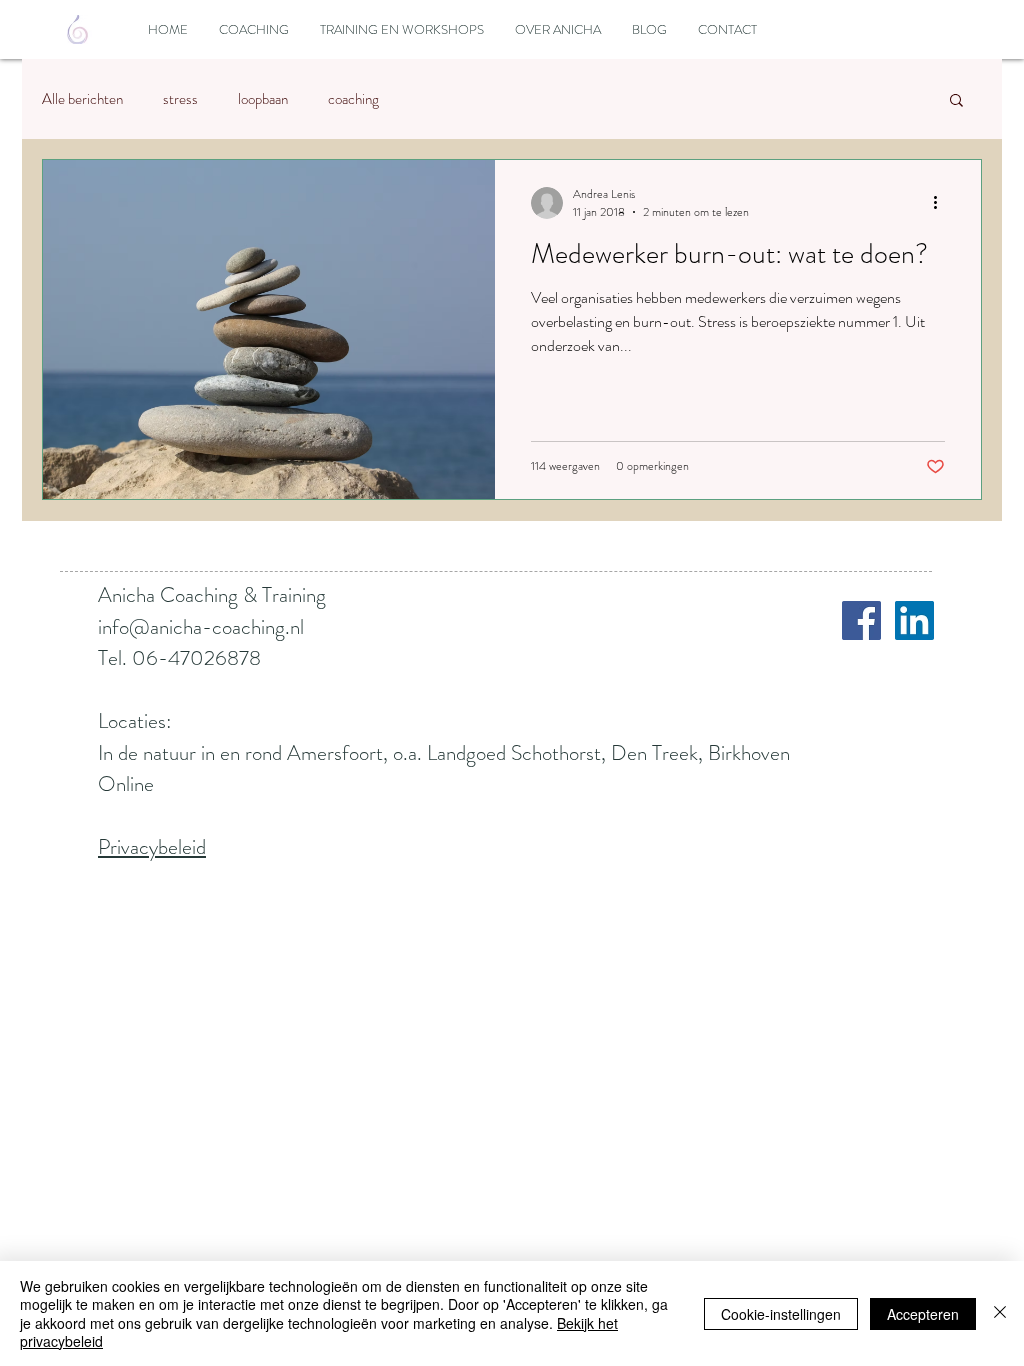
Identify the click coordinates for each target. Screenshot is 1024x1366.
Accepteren (923, 1314)
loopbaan (263, 99)
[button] (956, 101)
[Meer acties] (942, 203)
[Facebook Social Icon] (861, 620)
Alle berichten (82, 99)
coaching (353, 99)
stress (180, 99)
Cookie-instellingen (781, 1314)
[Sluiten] (1000, 1313)
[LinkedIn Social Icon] (914, 620)
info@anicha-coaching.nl (201, 627)
